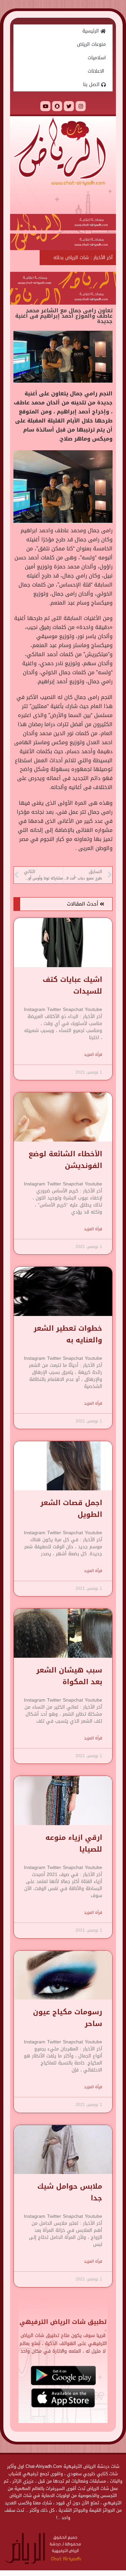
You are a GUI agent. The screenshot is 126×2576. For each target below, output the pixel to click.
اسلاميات (97, 58)
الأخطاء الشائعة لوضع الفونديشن (65, 1160)
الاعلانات (97, 71)
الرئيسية (91, 31)
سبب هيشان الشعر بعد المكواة (69, 1676)
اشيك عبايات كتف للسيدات (72, 985)
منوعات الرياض (91, 44)
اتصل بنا (92, 85)
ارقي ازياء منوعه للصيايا (74, 1843)
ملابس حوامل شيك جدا (70, 2192)
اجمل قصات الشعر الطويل (71, 1509)
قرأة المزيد (93, 1055)
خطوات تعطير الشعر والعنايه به (68, 1334)
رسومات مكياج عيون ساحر (68, 2018)
